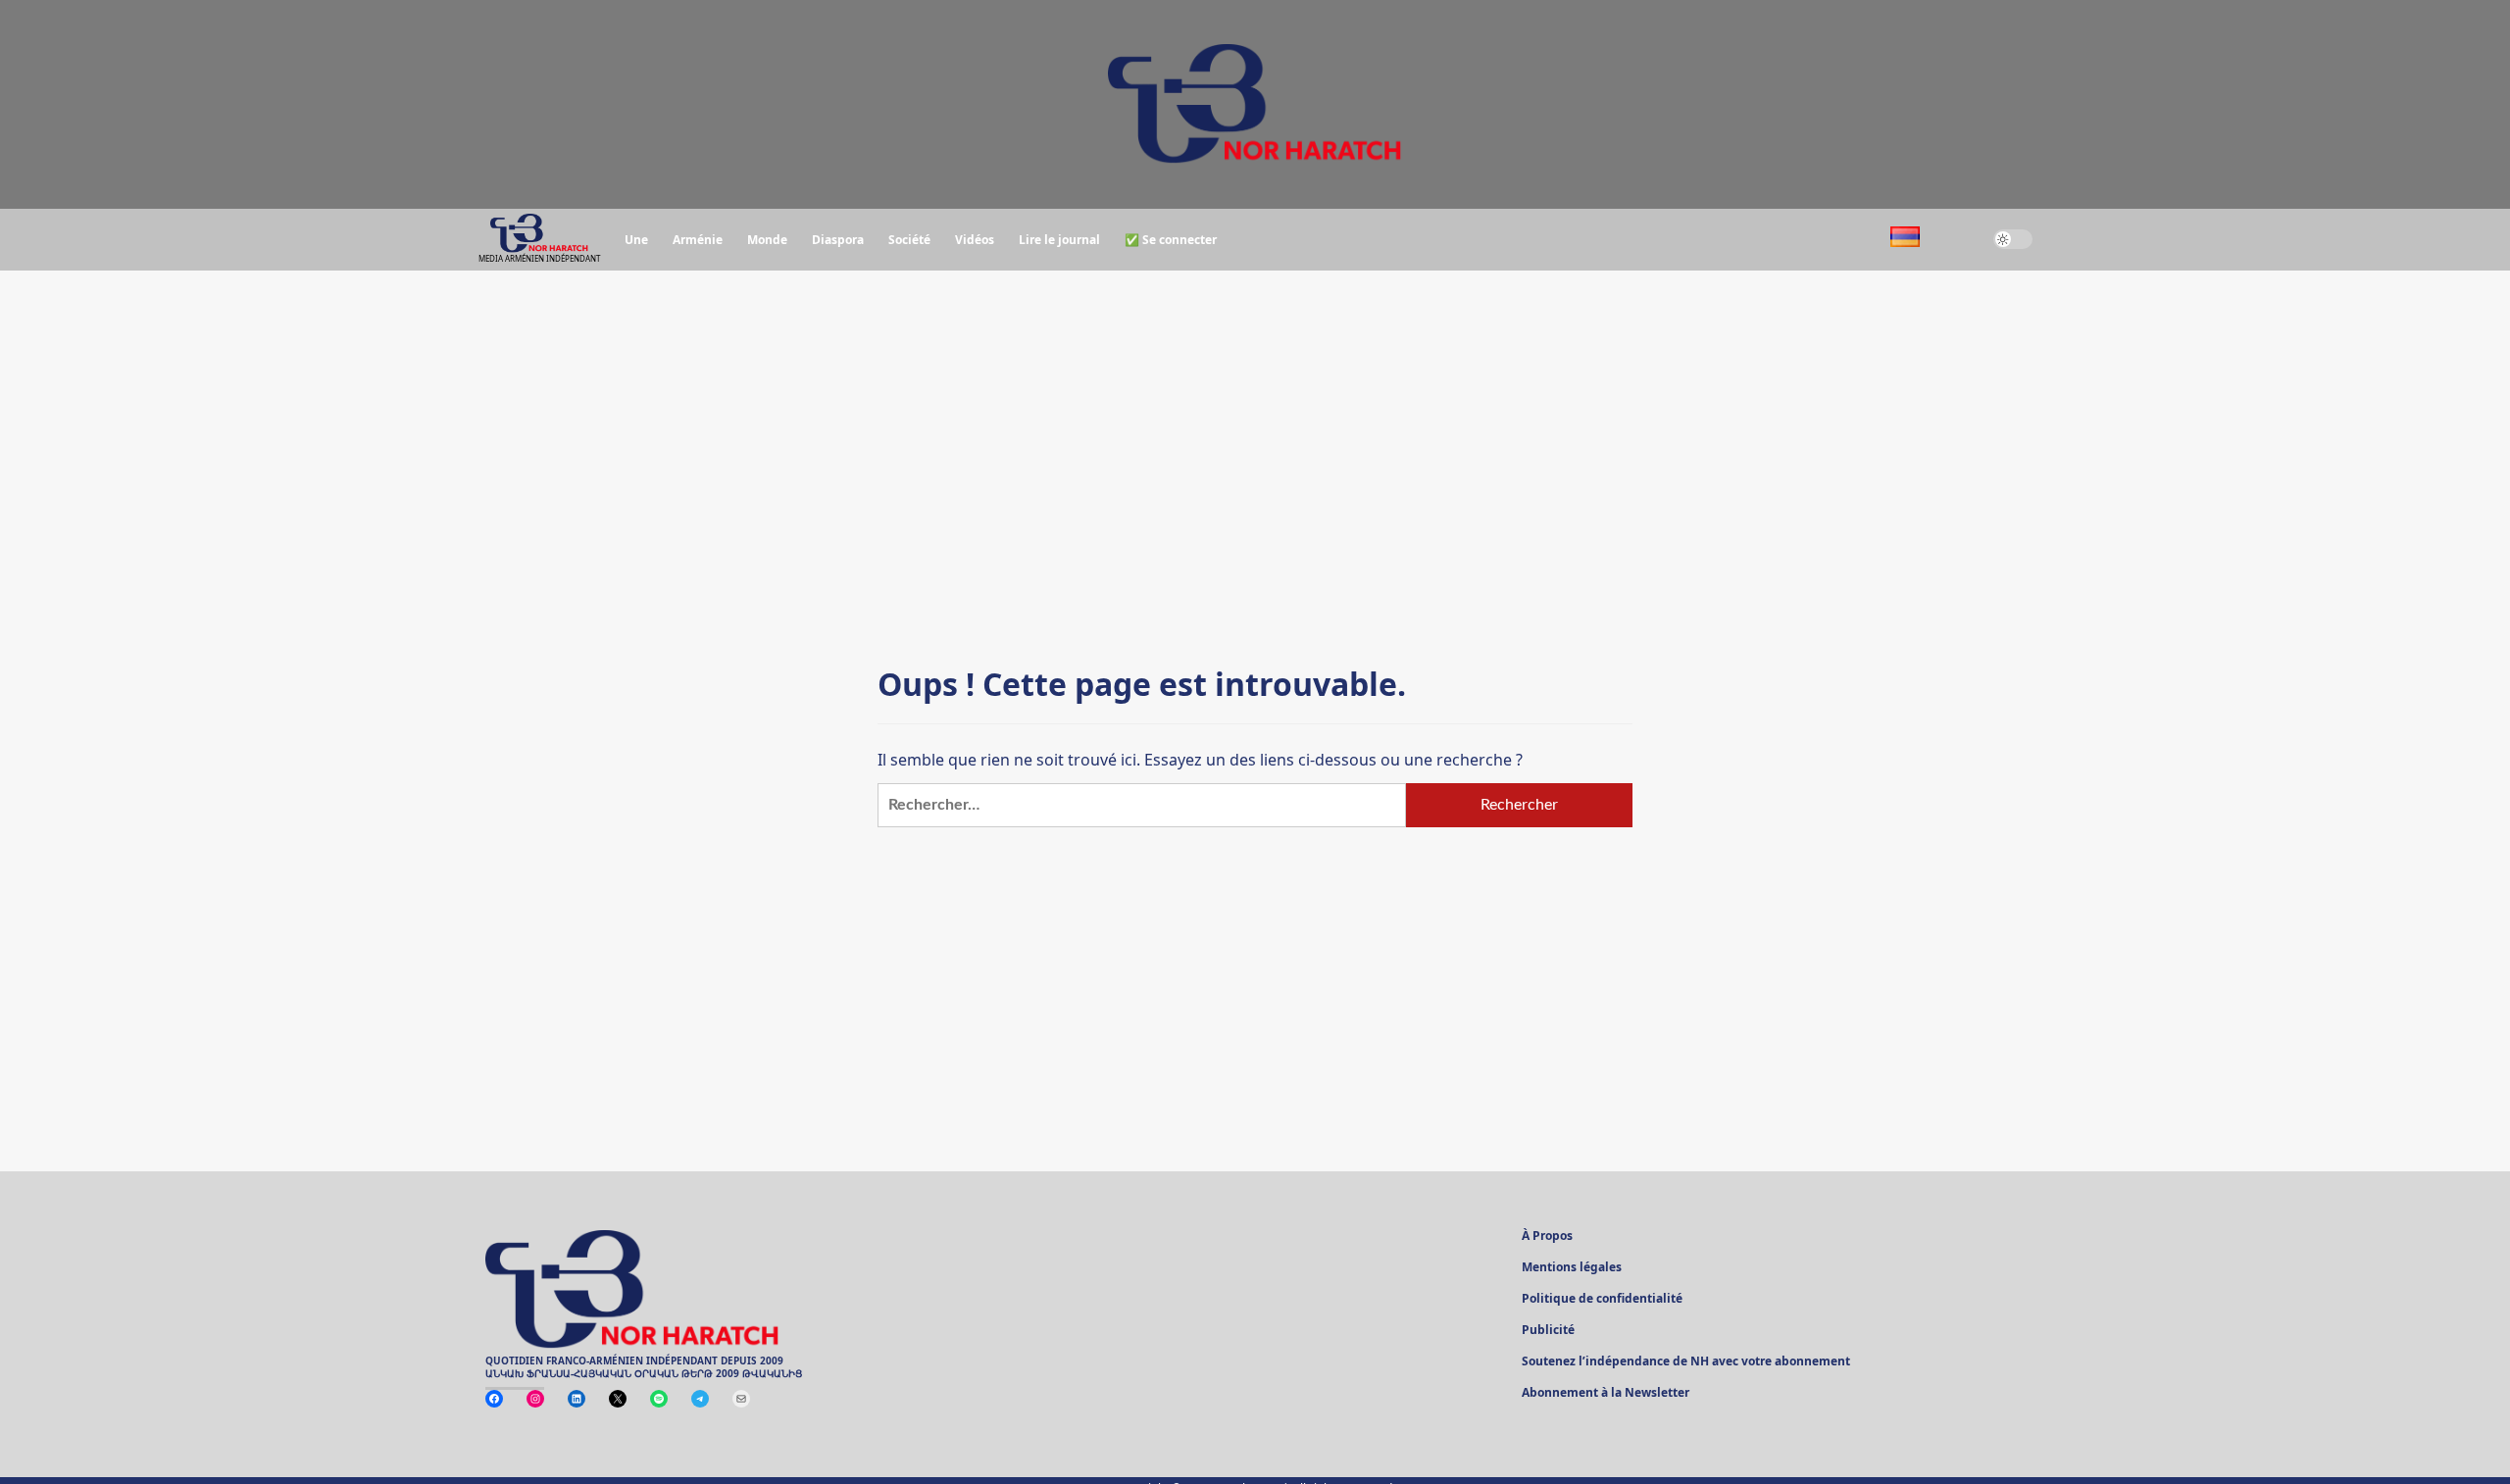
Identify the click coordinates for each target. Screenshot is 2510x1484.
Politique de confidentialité (1602, 1300)
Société (909, 240)
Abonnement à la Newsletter (1606, 1394)
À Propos (1547, 1237)
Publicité (1548, 1331)
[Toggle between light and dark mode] (2013, 239)
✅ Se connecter (1171, 240)
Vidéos (975, 240)
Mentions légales (1572, 1268)
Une (636, 240)
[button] (1957, 240)
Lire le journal (1059, 240)
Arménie (698, 240)
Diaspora (838, 240)
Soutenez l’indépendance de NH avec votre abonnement (1686, 1362)
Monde (767, 240)
